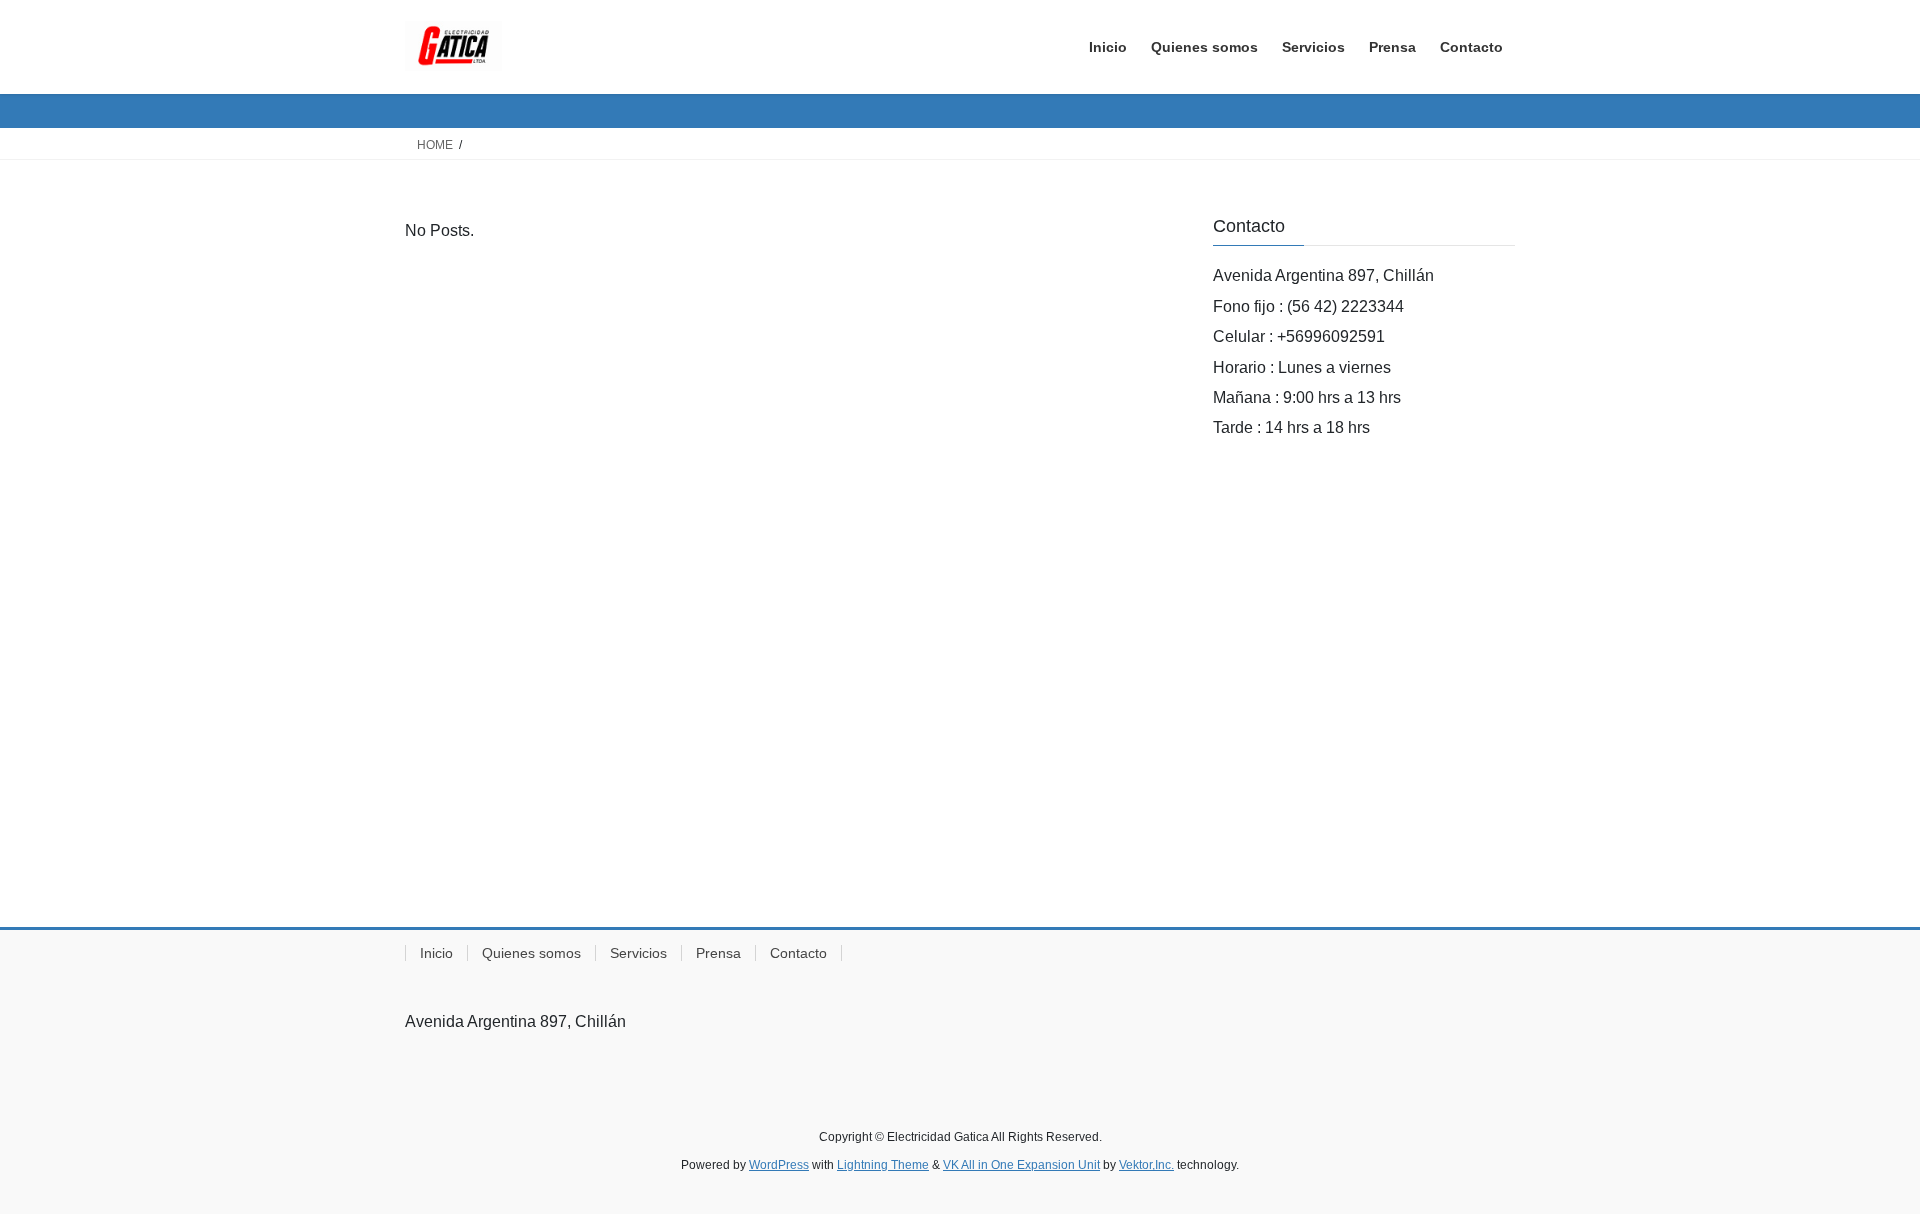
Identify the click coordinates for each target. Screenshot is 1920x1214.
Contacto (798, 953)
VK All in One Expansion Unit (1021, 1165)
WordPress (779, 1165)
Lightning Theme (883, 1165)
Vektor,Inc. (1146, 1165)
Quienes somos (531, 953)
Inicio (436, 953)
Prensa (718, 953)
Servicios (638, 953)
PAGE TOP (1858, 1160)
